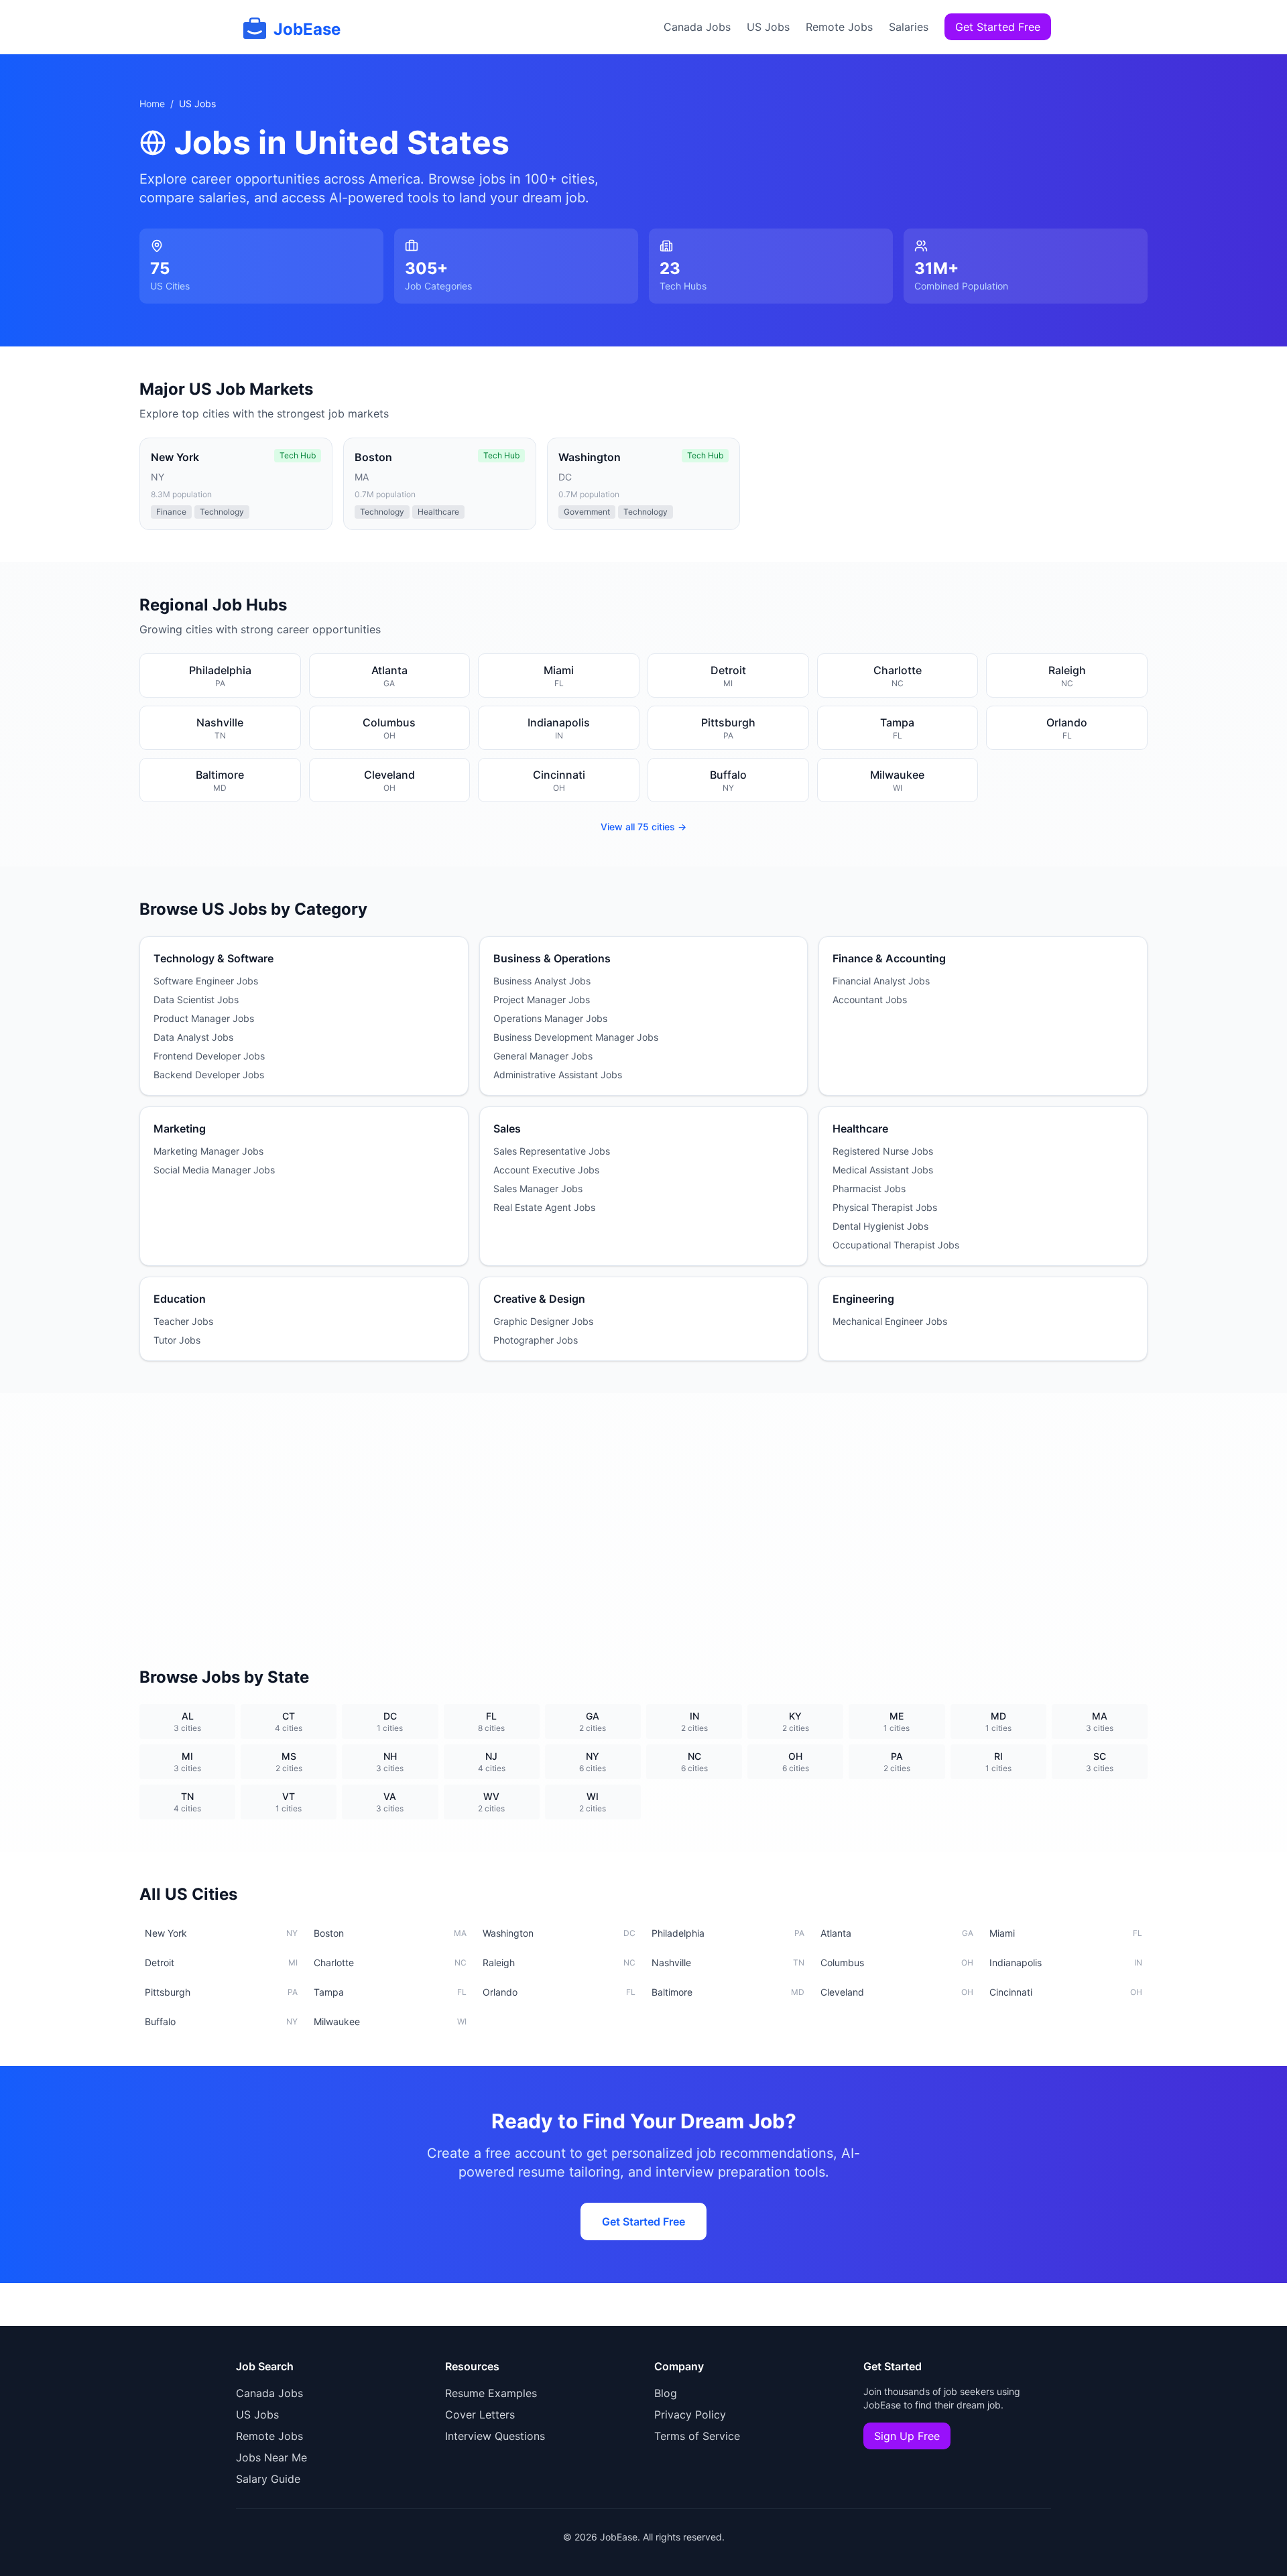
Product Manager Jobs (204, 1018)
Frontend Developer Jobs (209, 1056)
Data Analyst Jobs (193, 1037)
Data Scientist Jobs (196, 1000)
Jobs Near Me (271, 2457)
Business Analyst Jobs (542, 981)
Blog (666, 2393)
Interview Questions (495, 2436)
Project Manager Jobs (542, 1000)
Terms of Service (697, 2436)
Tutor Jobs (177, 1340)
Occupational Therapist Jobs (896, 1245)
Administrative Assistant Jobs (558, 1075)
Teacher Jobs (183, 1321)
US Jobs (768, 27)
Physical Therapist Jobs (885, 1207)
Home (152, 104)
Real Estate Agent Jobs (544, 1207)
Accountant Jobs (870, 1000)
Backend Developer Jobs (209, 1075)
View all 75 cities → (643, 827)
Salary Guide (268, 2479)
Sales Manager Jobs (538, 1188)
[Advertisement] (643, 1514)
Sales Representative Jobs (552, 1151)
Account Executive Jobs (546, 1170)
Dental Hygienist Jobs (880, 1226)
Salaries (909, 27)
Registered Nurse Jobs (883, 1151)
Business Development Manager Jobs (576, 1037)
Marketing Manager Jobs (208, 1151)
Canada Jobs (697, 27)
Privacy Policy (690, 2414)
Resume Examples (491, 2393)
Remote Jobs (839, 27)
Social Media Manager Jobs (214, 1170)
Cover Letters (480, 2414)
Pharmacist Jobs (869, 1188)
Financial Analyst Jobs (881, 981)
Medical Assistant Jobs (883, 1170)
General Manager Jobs (543, 1056)
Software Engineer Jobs (206, 981)
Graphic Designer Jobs (543, 1321)
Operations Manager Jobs (550, 1018)
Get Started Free (998, 27)
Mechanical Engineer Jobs (890, 1321)
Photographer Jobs (536, 1340)
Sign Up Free (907, 2436)
